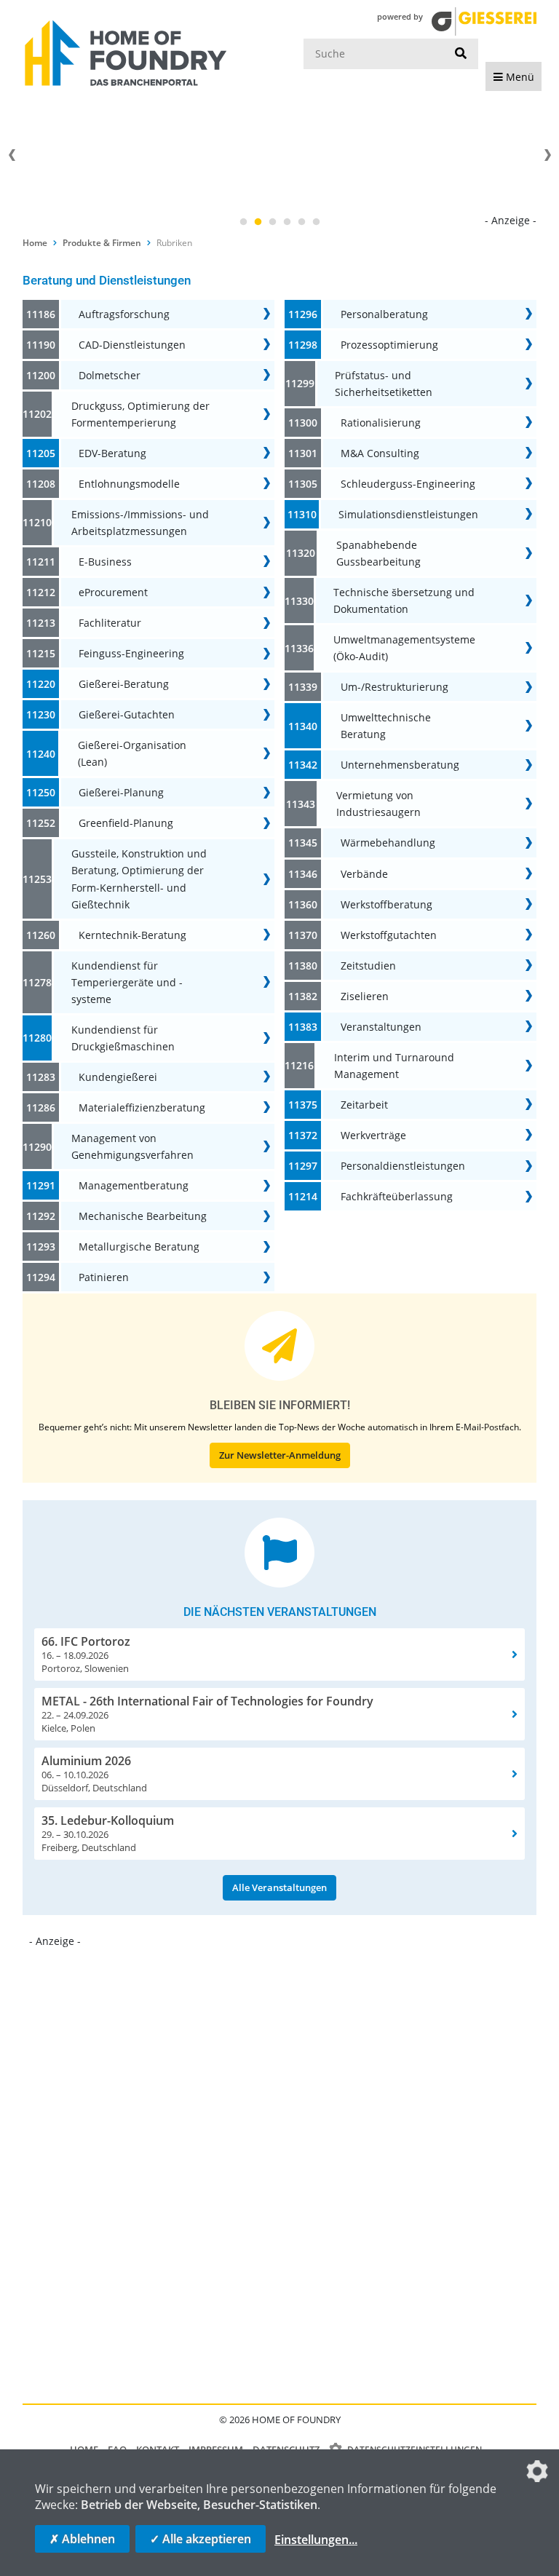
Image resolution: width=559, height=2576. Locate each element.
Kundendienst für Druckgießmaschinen (123, 1038)
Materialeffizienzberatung (142, 1107)
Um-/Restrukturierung (395, 687)
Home (35, 243)
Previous (12, 155)
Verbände (364, 874)
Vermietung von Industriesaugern (378, 804)
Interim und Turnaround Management (394, 1066)
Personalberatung (384, 314)
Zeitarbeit (364, 1105)
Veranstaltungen (381, 1027)
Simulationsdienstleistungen (408, 514)
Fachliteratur (110, 623)
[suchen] (461, 54)
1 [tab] (243, 222)
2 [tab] (258, 222)
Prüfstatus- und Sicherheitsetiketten (384, 384)
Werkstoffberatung (386, 904)
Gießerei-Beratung (124, 684)
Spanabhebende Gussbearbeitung (378, 553)
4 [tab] (287, 222)
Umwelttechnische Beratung (386, 726)
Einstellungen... (316, 2540)
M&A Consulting (380, 453)
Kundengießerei (118, 1077)
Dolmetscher (110, 375)
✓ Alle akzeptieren (201, 2539)
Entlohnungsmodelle (129, 484)
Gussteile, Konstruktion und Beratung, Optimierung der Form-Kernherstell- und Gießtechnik (139, 879)
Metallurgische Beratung (139, 1247)
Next (547, 155)
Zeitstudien (368, 966)
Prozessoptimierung (389, 345)
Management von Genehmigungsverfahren (132, 1146)
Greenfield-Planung (126, 823)
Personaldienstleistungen (403, 1166)
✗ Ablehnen (82, 2539)
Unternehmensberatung (400, 765)
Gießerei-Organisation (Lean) (132, 753)
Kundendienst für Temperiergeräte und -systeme (127, 982)
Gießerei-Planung (121, 792)
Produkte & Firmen (102, 243)
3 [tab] (272, 222)
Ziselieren (365, 996)
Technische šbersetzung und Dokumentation (404, 601)
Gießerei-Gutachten (127, 714)
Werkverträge (373, 1135)
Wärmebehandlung (388, 843)
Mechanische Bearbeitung (143, 1216)
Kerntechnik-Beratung (132, 935)
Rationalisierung (381, 423)
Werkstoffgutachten (389, 935)
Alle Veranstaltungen (279, 1887)
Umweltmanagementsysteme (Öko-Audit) (404, 648)
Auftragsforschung (124, 314)
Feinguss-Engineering (131, 653)
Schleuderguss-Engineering (408, 484)
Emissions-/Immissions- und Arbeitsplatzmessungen (140, 523)
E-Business (105, 562)
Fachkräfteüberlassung (397, 1196)
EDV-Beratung (112, 453)
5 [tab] (301, 222)
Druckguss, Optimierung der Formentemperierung (140, 414)
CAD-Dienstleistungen (132, 345)
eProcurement (113, 592)
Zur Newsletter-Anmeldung (280, 1455)
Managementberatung (134, 1185)
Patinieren (104, 1277)
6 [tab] (316, 222)
